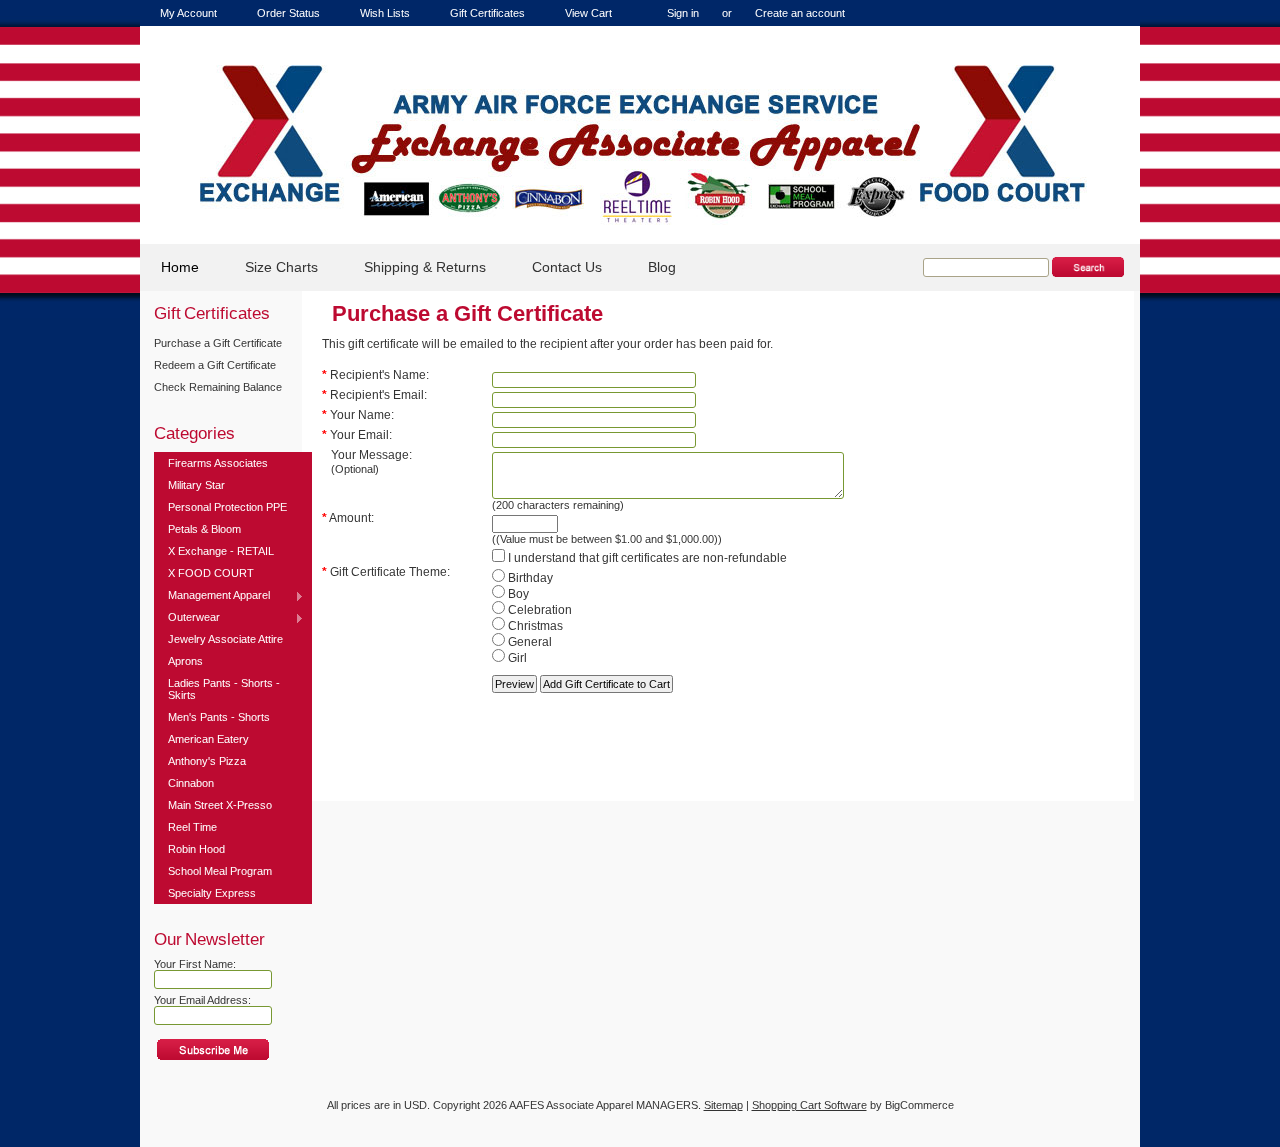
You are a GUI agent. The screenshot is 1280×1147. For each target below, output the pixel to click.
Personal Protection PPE (227, 507)
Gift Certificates (487, 13)
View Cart (588, 13)
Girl (516, 658)
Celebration (538, 610)
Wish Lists (385, 13)
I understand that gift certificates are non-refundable (646, 558)
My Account (188, 13)
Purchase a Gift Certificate (218, 343)
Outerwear (187, 618)
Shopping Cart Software (809, 1105)
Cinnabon (191, 783)
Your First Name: (195, 964)
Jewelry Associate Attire (225, 639)
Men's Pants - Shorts (219, 717)
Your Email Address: (202, 1000)
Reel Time (192, 827)
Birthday (529, 578)
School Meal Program (220, 871)
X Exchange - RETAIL (221, 551)
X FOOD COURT (211, 573)
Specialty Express (212, 893)
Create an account (800, 13)
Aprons (185, 661)
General (528, 642)
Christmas (534, 626)
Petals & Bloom (204, 529)
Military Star (196, 485)
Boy (517, 594)
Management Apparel (212, 596)
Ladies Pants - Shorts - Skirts (224, 689)
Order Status (288, 13)
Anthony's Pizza (207, 761)
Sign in (683, 13)
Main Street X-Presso (220, 805)
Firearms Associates (218, 463)
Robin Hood (196, 849)
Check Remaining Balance (218, 387)
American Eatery (208, 739)
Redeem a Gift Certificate (215, 365)
